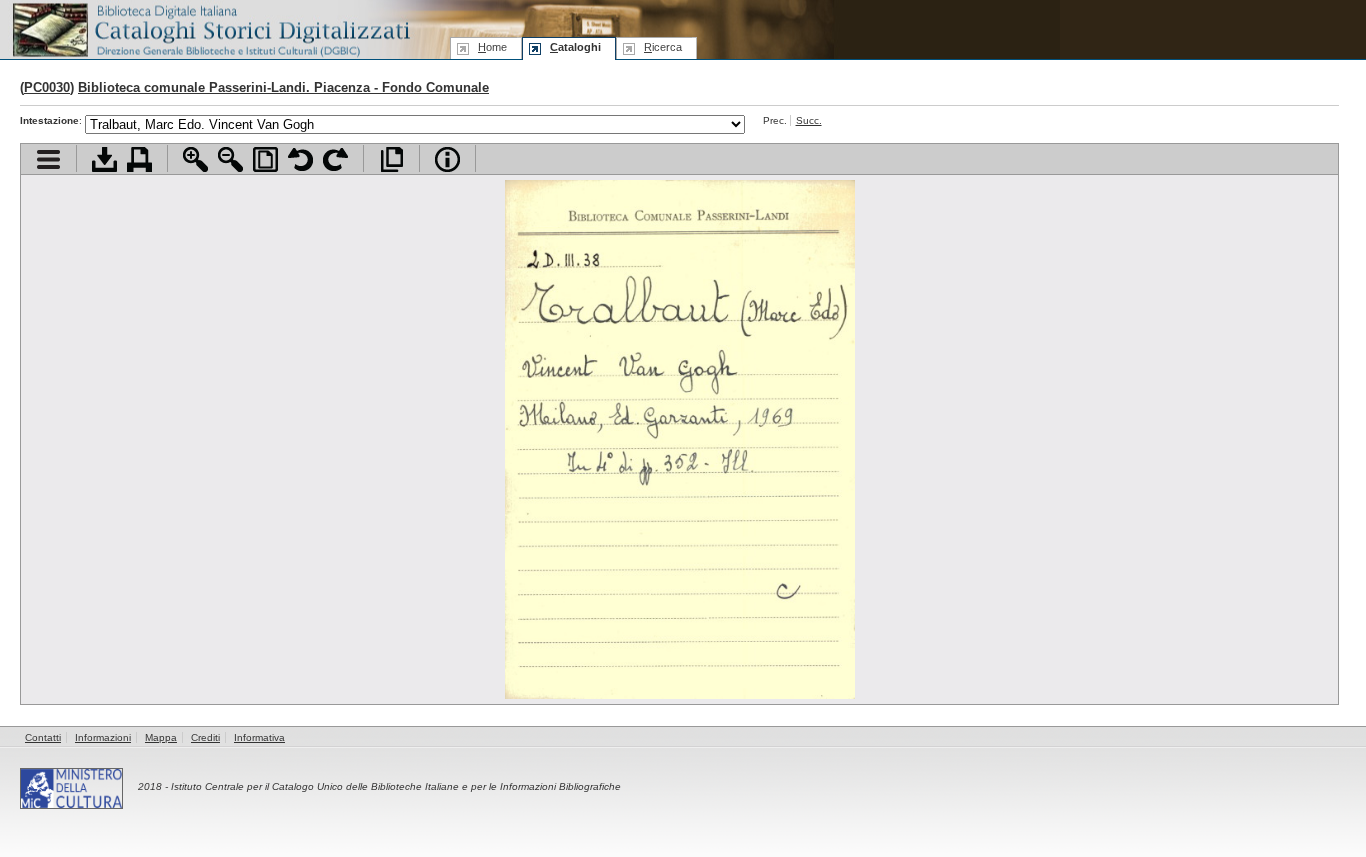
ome (492, 47)
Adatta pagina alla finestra (265, 159)
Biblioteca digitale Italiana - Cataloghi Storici (210, 28)
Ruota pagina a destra (335, 159)
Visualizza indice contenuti (48, 159)
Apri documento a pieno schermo (391, 159)
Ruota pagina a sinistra (300, 159)
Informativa (259, 737)
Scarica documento (104, 159)
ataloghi (575, 47)
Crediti (205, 737)
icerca (663, 47)
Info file (447, 159)
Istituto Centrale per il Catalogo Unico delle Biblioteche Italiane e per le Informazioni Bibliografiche (396, 786)
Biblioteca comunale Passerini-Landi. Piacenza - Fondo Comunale (283, 87)
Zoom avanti (195, 159)
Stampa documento (139, 159)
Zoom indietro (230, 159)
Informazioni (103, 737)
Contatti (43, 737)
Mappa (161, 737)
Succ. (809, 120)
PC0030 (47, 87)
